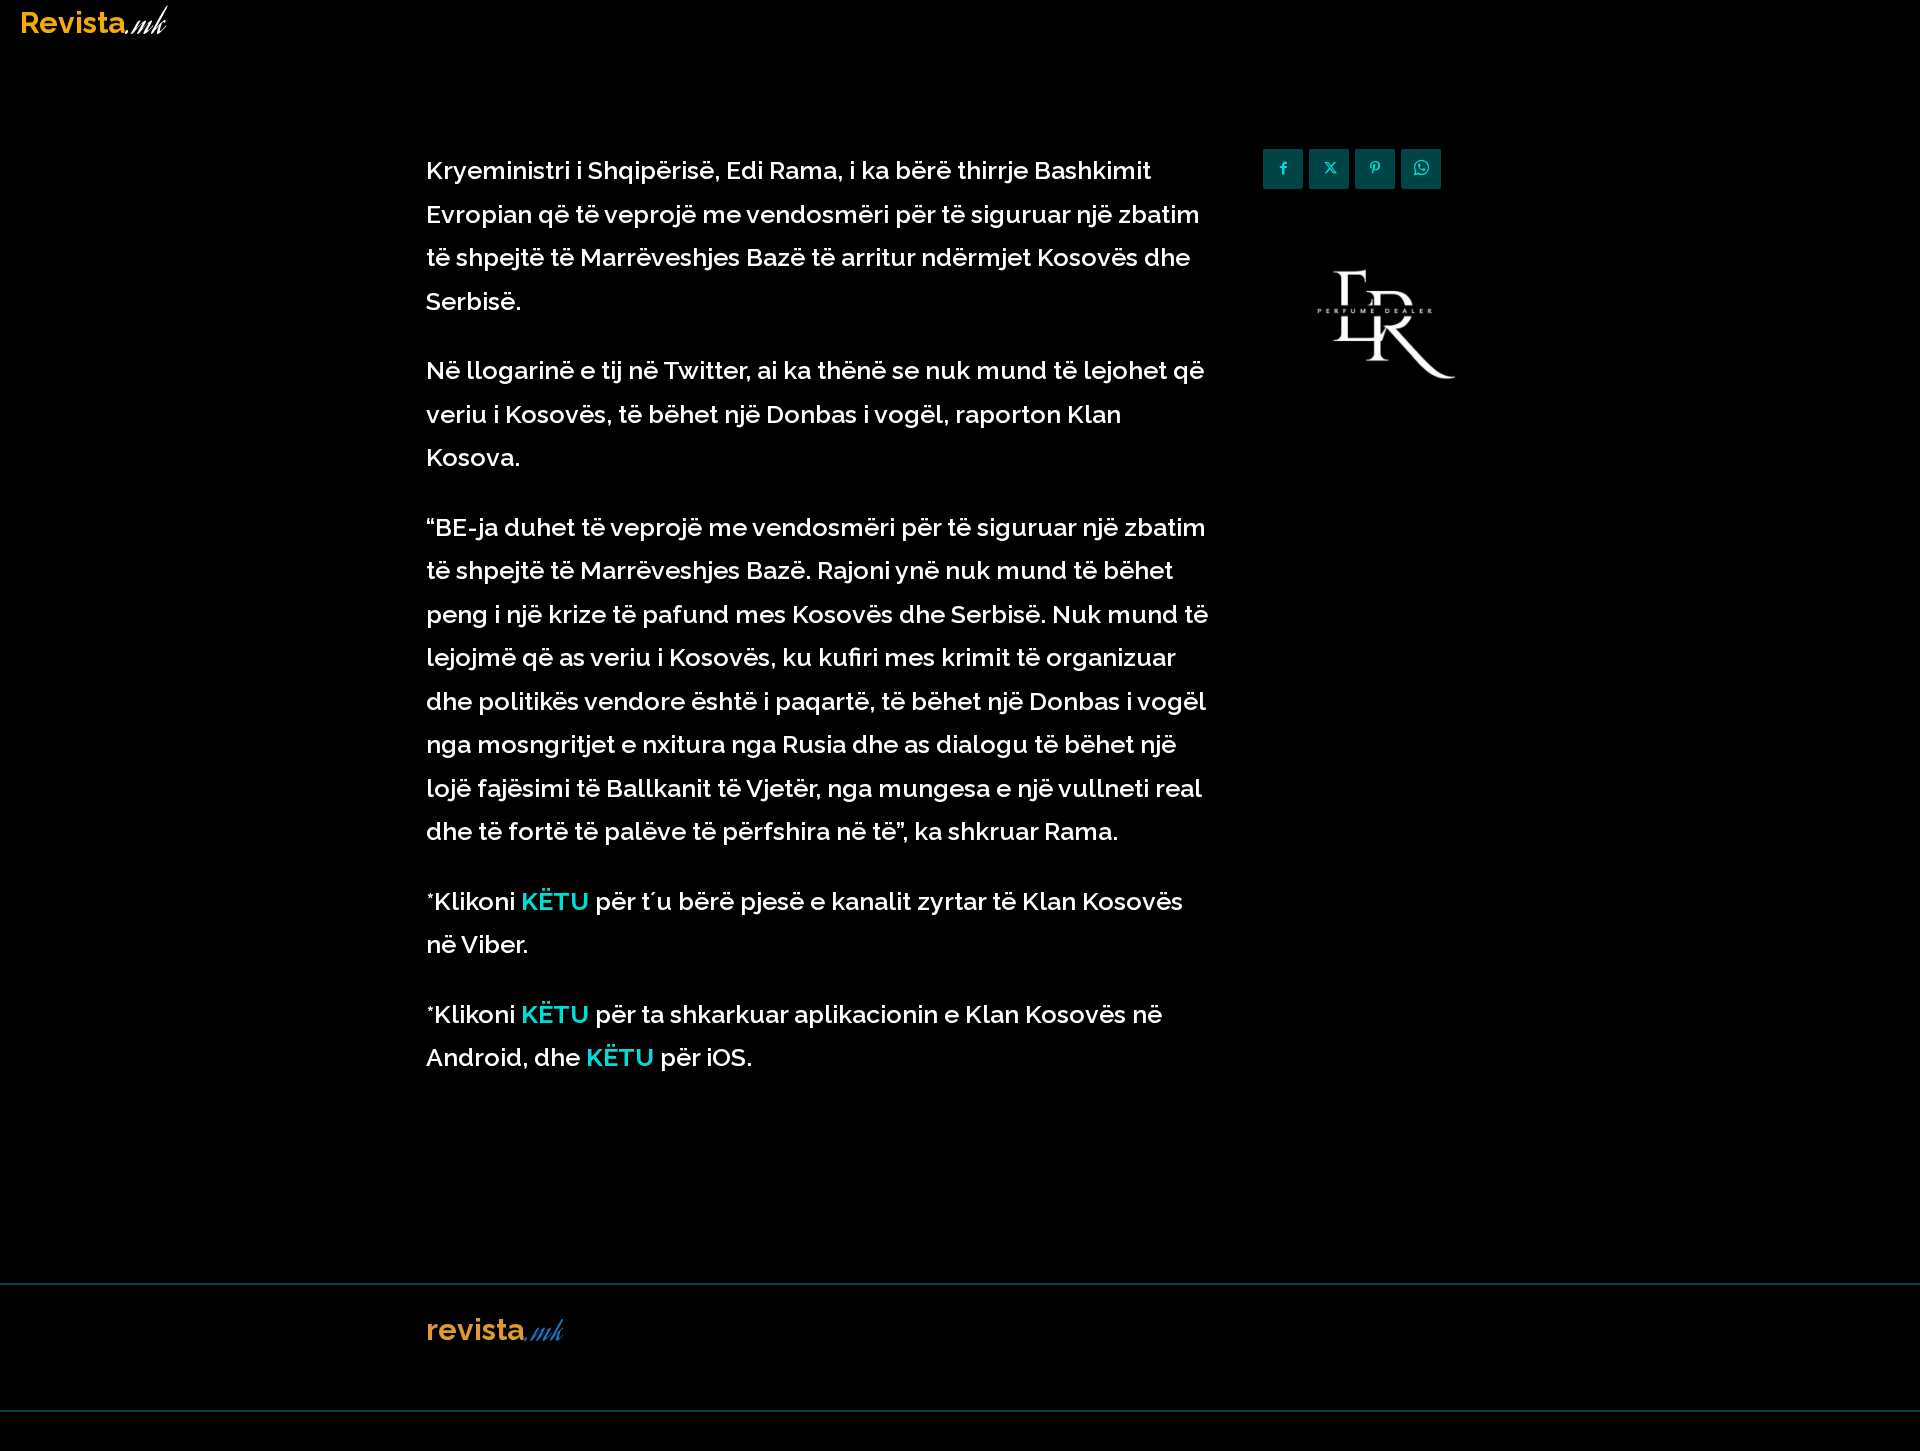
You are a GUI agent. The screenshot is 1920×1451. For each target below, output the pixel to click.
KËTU (555, 901)
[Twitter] (1329, 169)
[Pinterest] (1375, 169)
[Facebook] (1283, 169)
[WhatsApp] (1421, 169)
